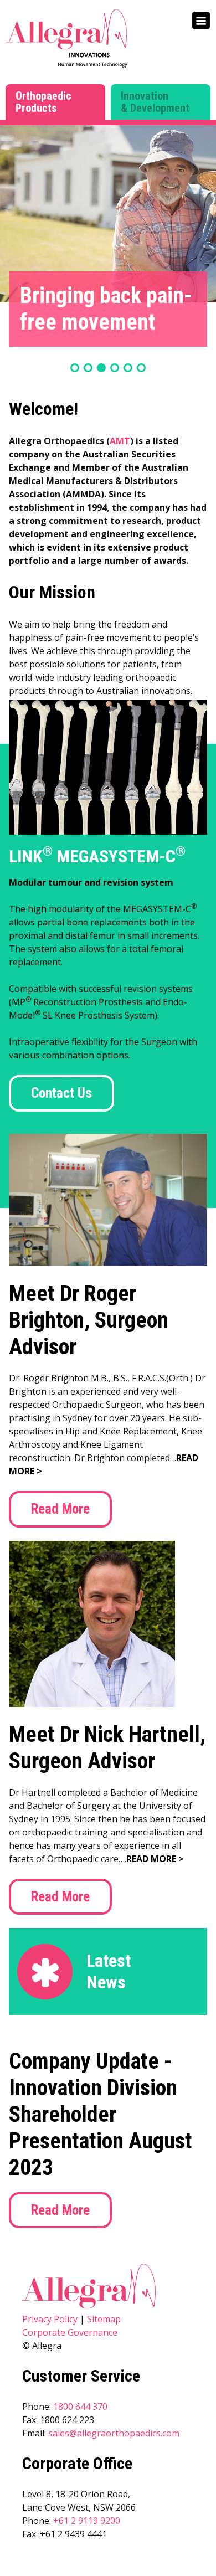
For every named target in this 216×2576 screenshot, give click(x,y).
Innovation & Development (155, 102)
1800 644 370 (80, 2407)
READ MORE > (155, 1859)
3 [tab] (101, 368)
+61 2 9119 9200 (87, 2521)
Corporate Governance (70, 2332)
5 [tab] (128, 368)
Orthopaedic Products (43, 102)
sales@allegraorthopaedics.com (114, 2433)
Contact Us (61, 1093)
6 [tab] (141, 368)
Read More (60, 1509)
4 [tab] (115, 368)
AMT (120, 441)
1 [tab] (75, 368)
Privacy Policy (50, 2319)
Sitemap (104, 2319)
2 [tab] (88, 368)
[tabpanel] (108, 214)
